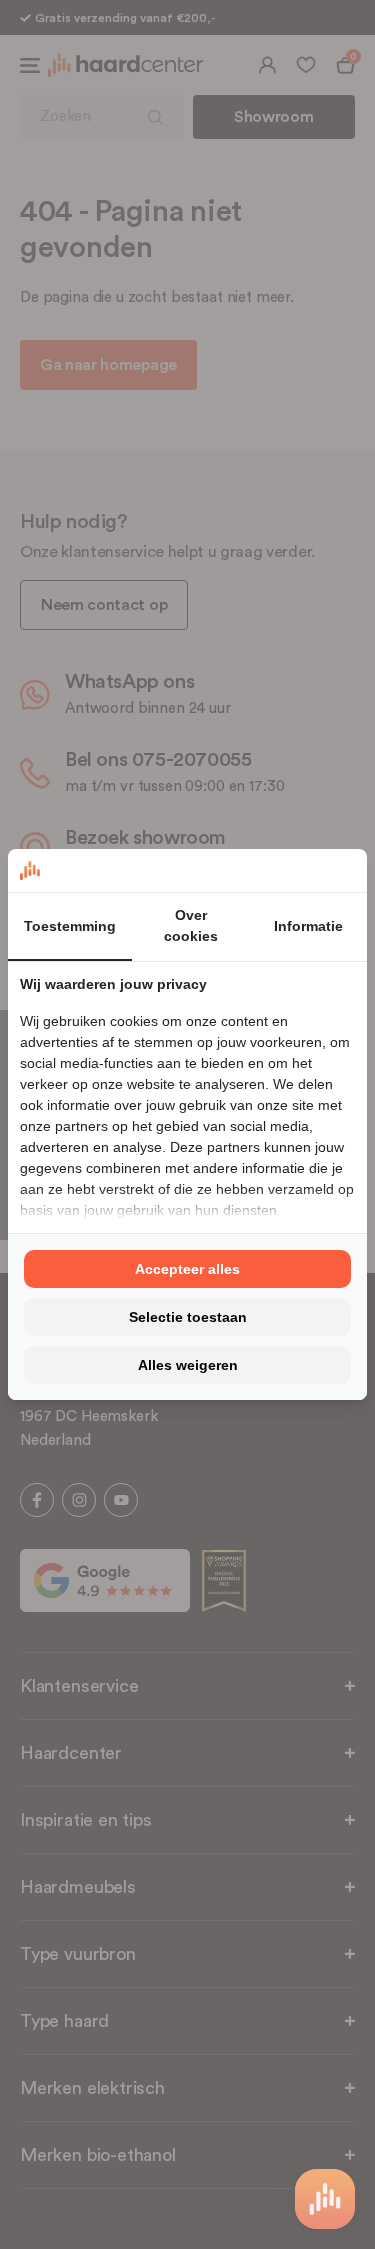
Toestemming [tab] (70, 926)
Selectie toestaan (188, 1317)
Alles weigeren (188, 1365)
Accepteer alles (187, 1269)
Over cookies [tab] (191, 925)
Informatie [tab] (308, 926)
